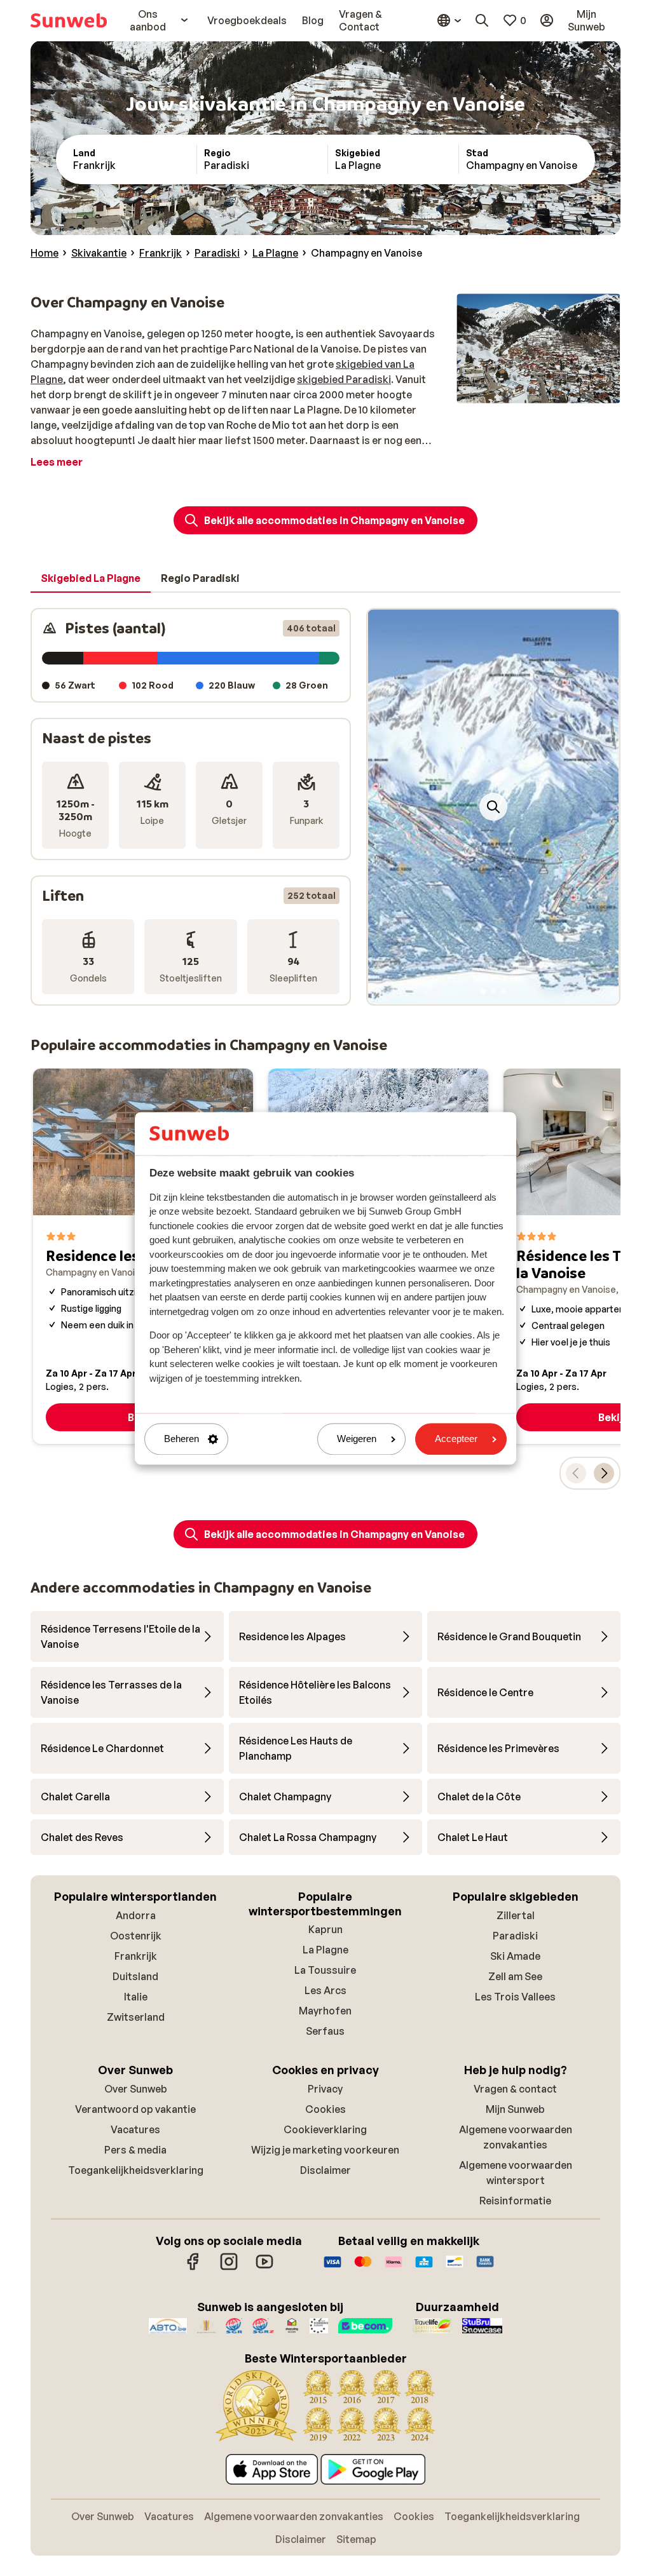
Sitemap (356, 2539)
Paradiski (515, 1936)
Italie (136, 1997)
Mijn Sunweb (515, 2109)
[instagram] (229, 2268)
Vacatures (135, 2129)
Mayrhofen (325, 2011)
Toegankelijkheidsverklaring (136, 2170)
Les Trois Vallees (515, 1997)
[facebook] (193, 2268)
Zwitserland (136, 2017)
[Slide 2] (493, 992)
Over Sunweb (136, 2089)
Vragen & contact (515, 2089)
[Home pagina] (69, 20)
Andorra (136, 1915)
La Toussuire (325, 1970)
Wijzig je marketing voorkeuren (325, 2150)
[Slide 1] (483, 992)
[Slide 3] (504, 992)
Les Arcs (325, 1990)
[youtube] (264, 2268)
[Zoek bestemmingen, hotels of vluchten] (482, 20)
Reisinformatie (515, 2201)
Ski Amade (515, 1956)
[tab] (91, 579)
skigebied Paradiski (344, 379)
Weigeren (357, 1439)
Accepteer (456, 1439)
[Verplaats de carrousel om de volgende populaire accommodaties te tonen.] (604, 1473)
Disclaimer (325, 2170)
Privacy (325, 2089)
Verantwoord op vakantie (135, 2109)
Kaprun (325, 1929)
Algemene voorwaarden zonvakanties (294, 2516)
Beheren (182, 1439)
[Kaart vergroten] (493, 807)
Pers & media (135, 2150)
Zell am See (515, 1976)
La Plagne (325, 1950)
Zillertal (516, 1915)
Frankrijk (136, 1956)
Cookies (325, 2109)
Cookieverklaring (325, 2129)
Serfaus (325, 2031)
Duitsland (135, 1976)
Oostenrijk (136, 1936)
